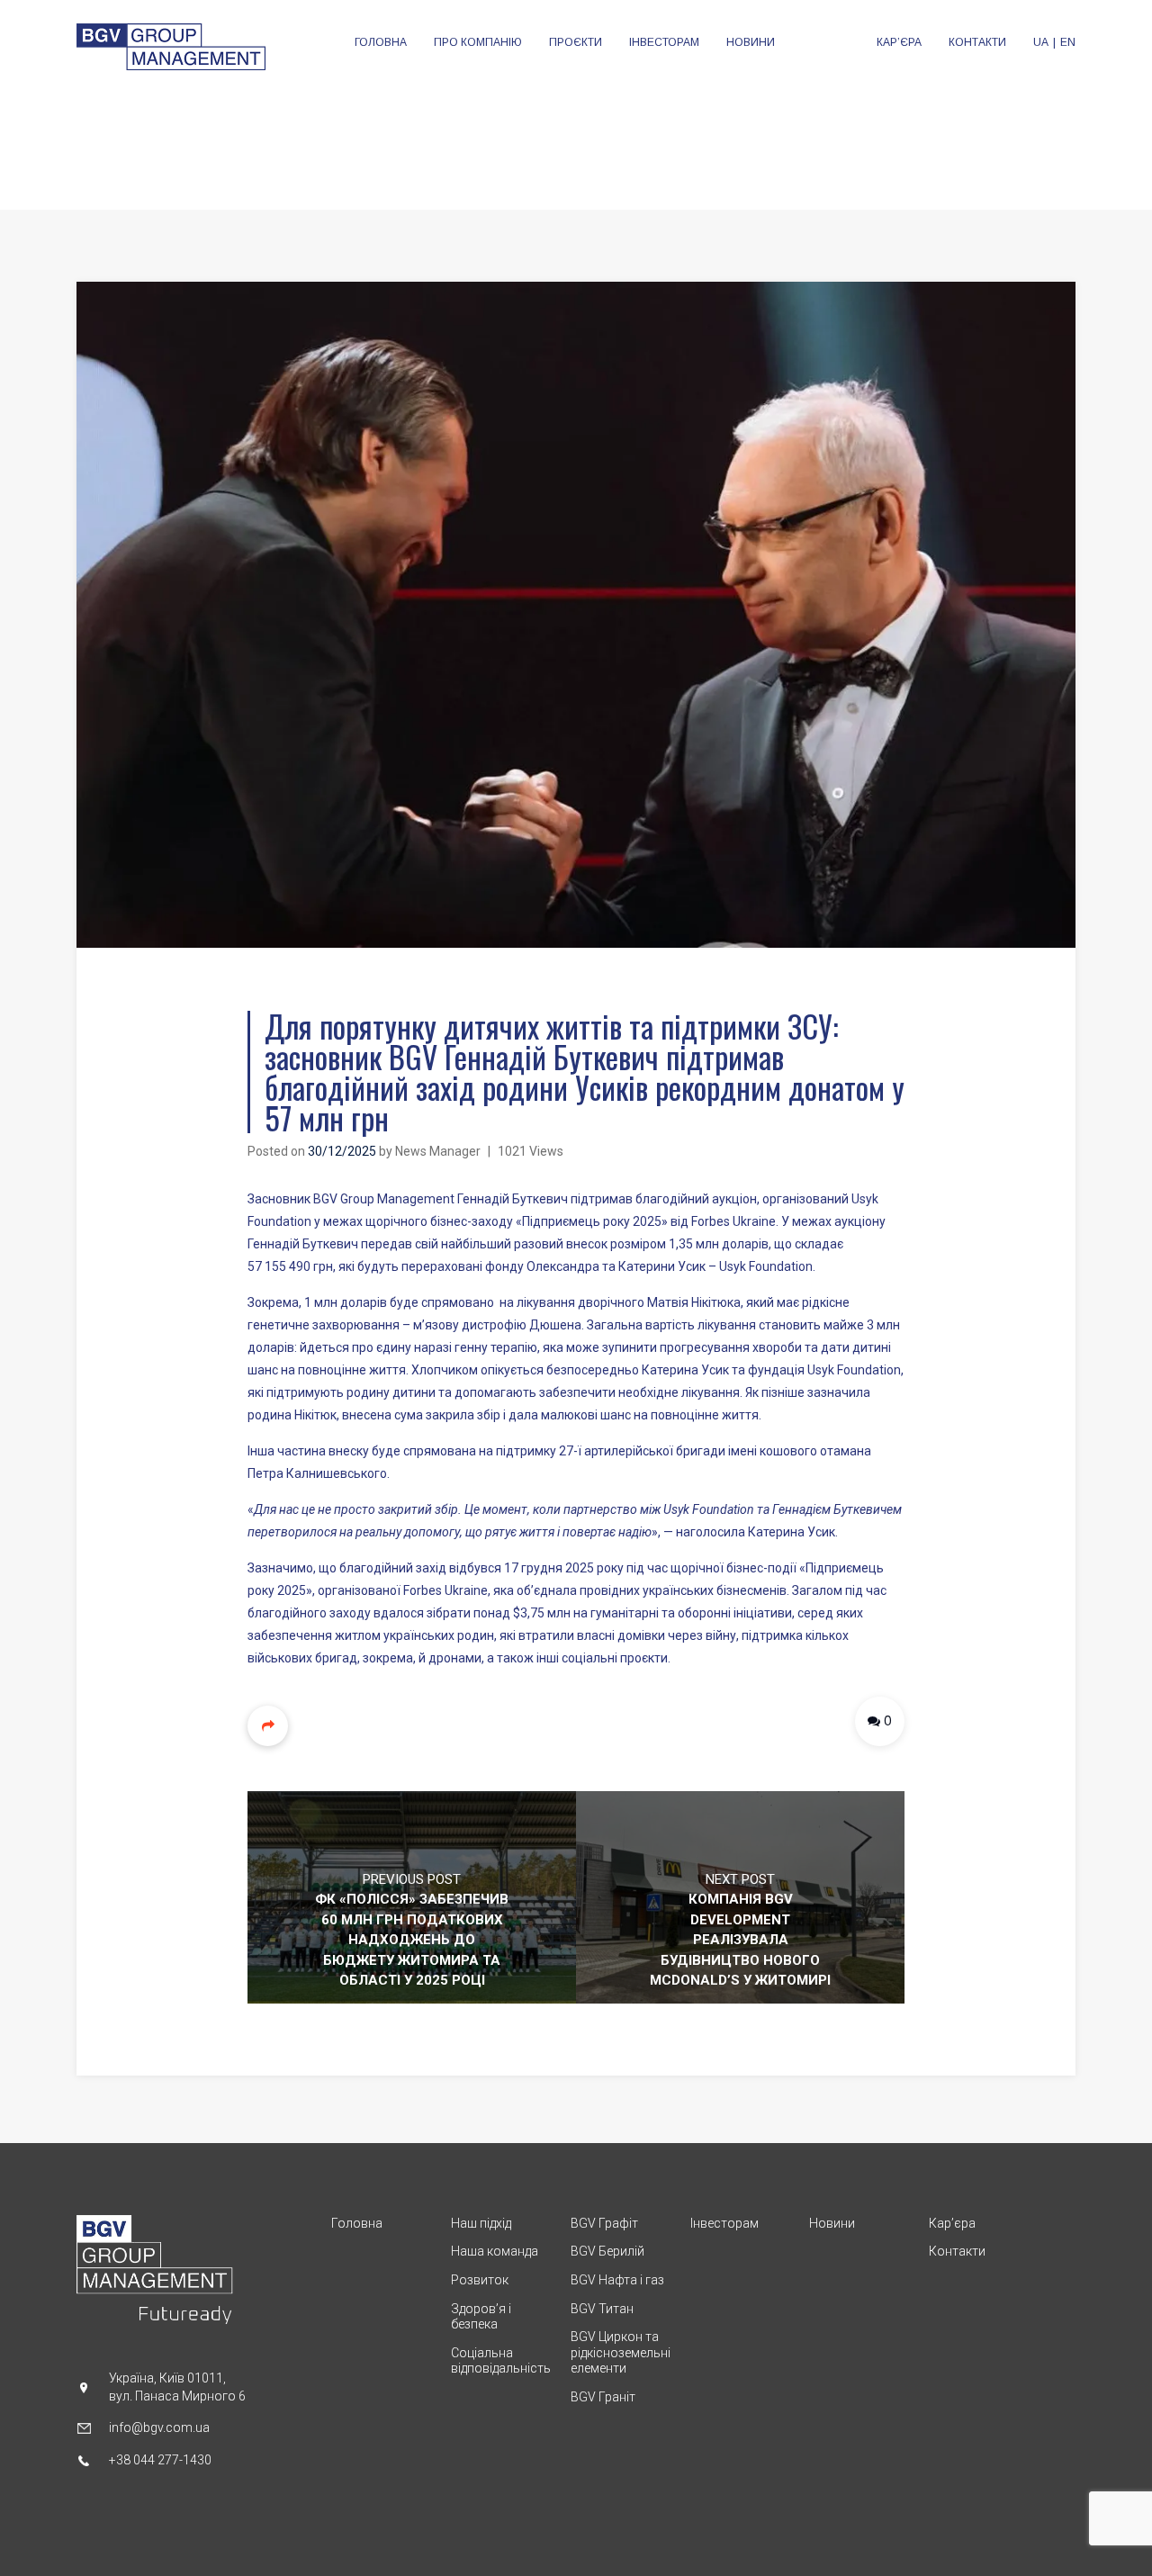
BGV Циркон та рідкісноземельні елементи (621, 2352)
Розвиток (480, 2280)
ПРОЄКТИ (576, 42)
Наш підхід (481, 2223)
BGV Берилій (607, 2251)
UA (1041, 42)
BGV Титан (602, 2309)
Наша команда (495, 2251)
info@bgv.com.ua (159, 2427)
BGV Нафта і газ (617, 2280)
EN (1068, 42)
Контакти (957, 2251)
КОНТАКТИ (977, 42)
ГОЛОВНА (381, 42)
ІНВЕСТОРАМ (664, 42)
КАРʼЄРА (899, 42)
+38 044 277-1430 (160, 2460)
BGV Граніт (603, 2397)
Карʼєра (952, 2223)
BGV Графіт (604, 2223)
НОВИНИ (751, 42)
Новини (832, 2223)
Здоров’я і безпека (481, 2317)
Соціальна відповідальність (501, 2361)
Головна (357, 2223)
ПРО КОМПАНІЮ (478, 42)
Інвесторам (724, 2223)
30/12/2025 (342, 1151)
